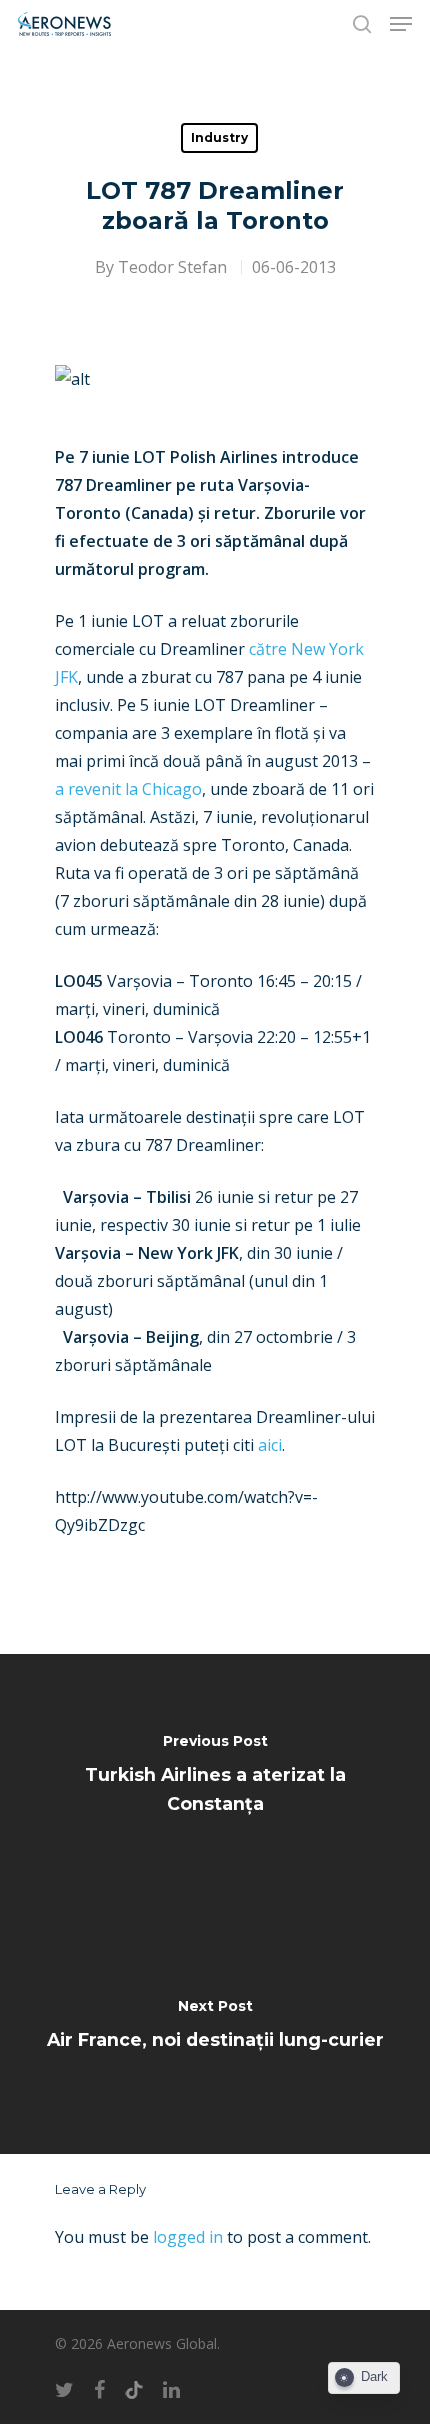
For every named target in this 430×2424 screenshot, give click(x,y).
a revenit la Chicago (128, 789)
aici (270, 1445)
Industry (219, 137)
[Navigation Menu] (401, 24)
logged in (188, 2237)
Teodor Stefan (172, 267)
